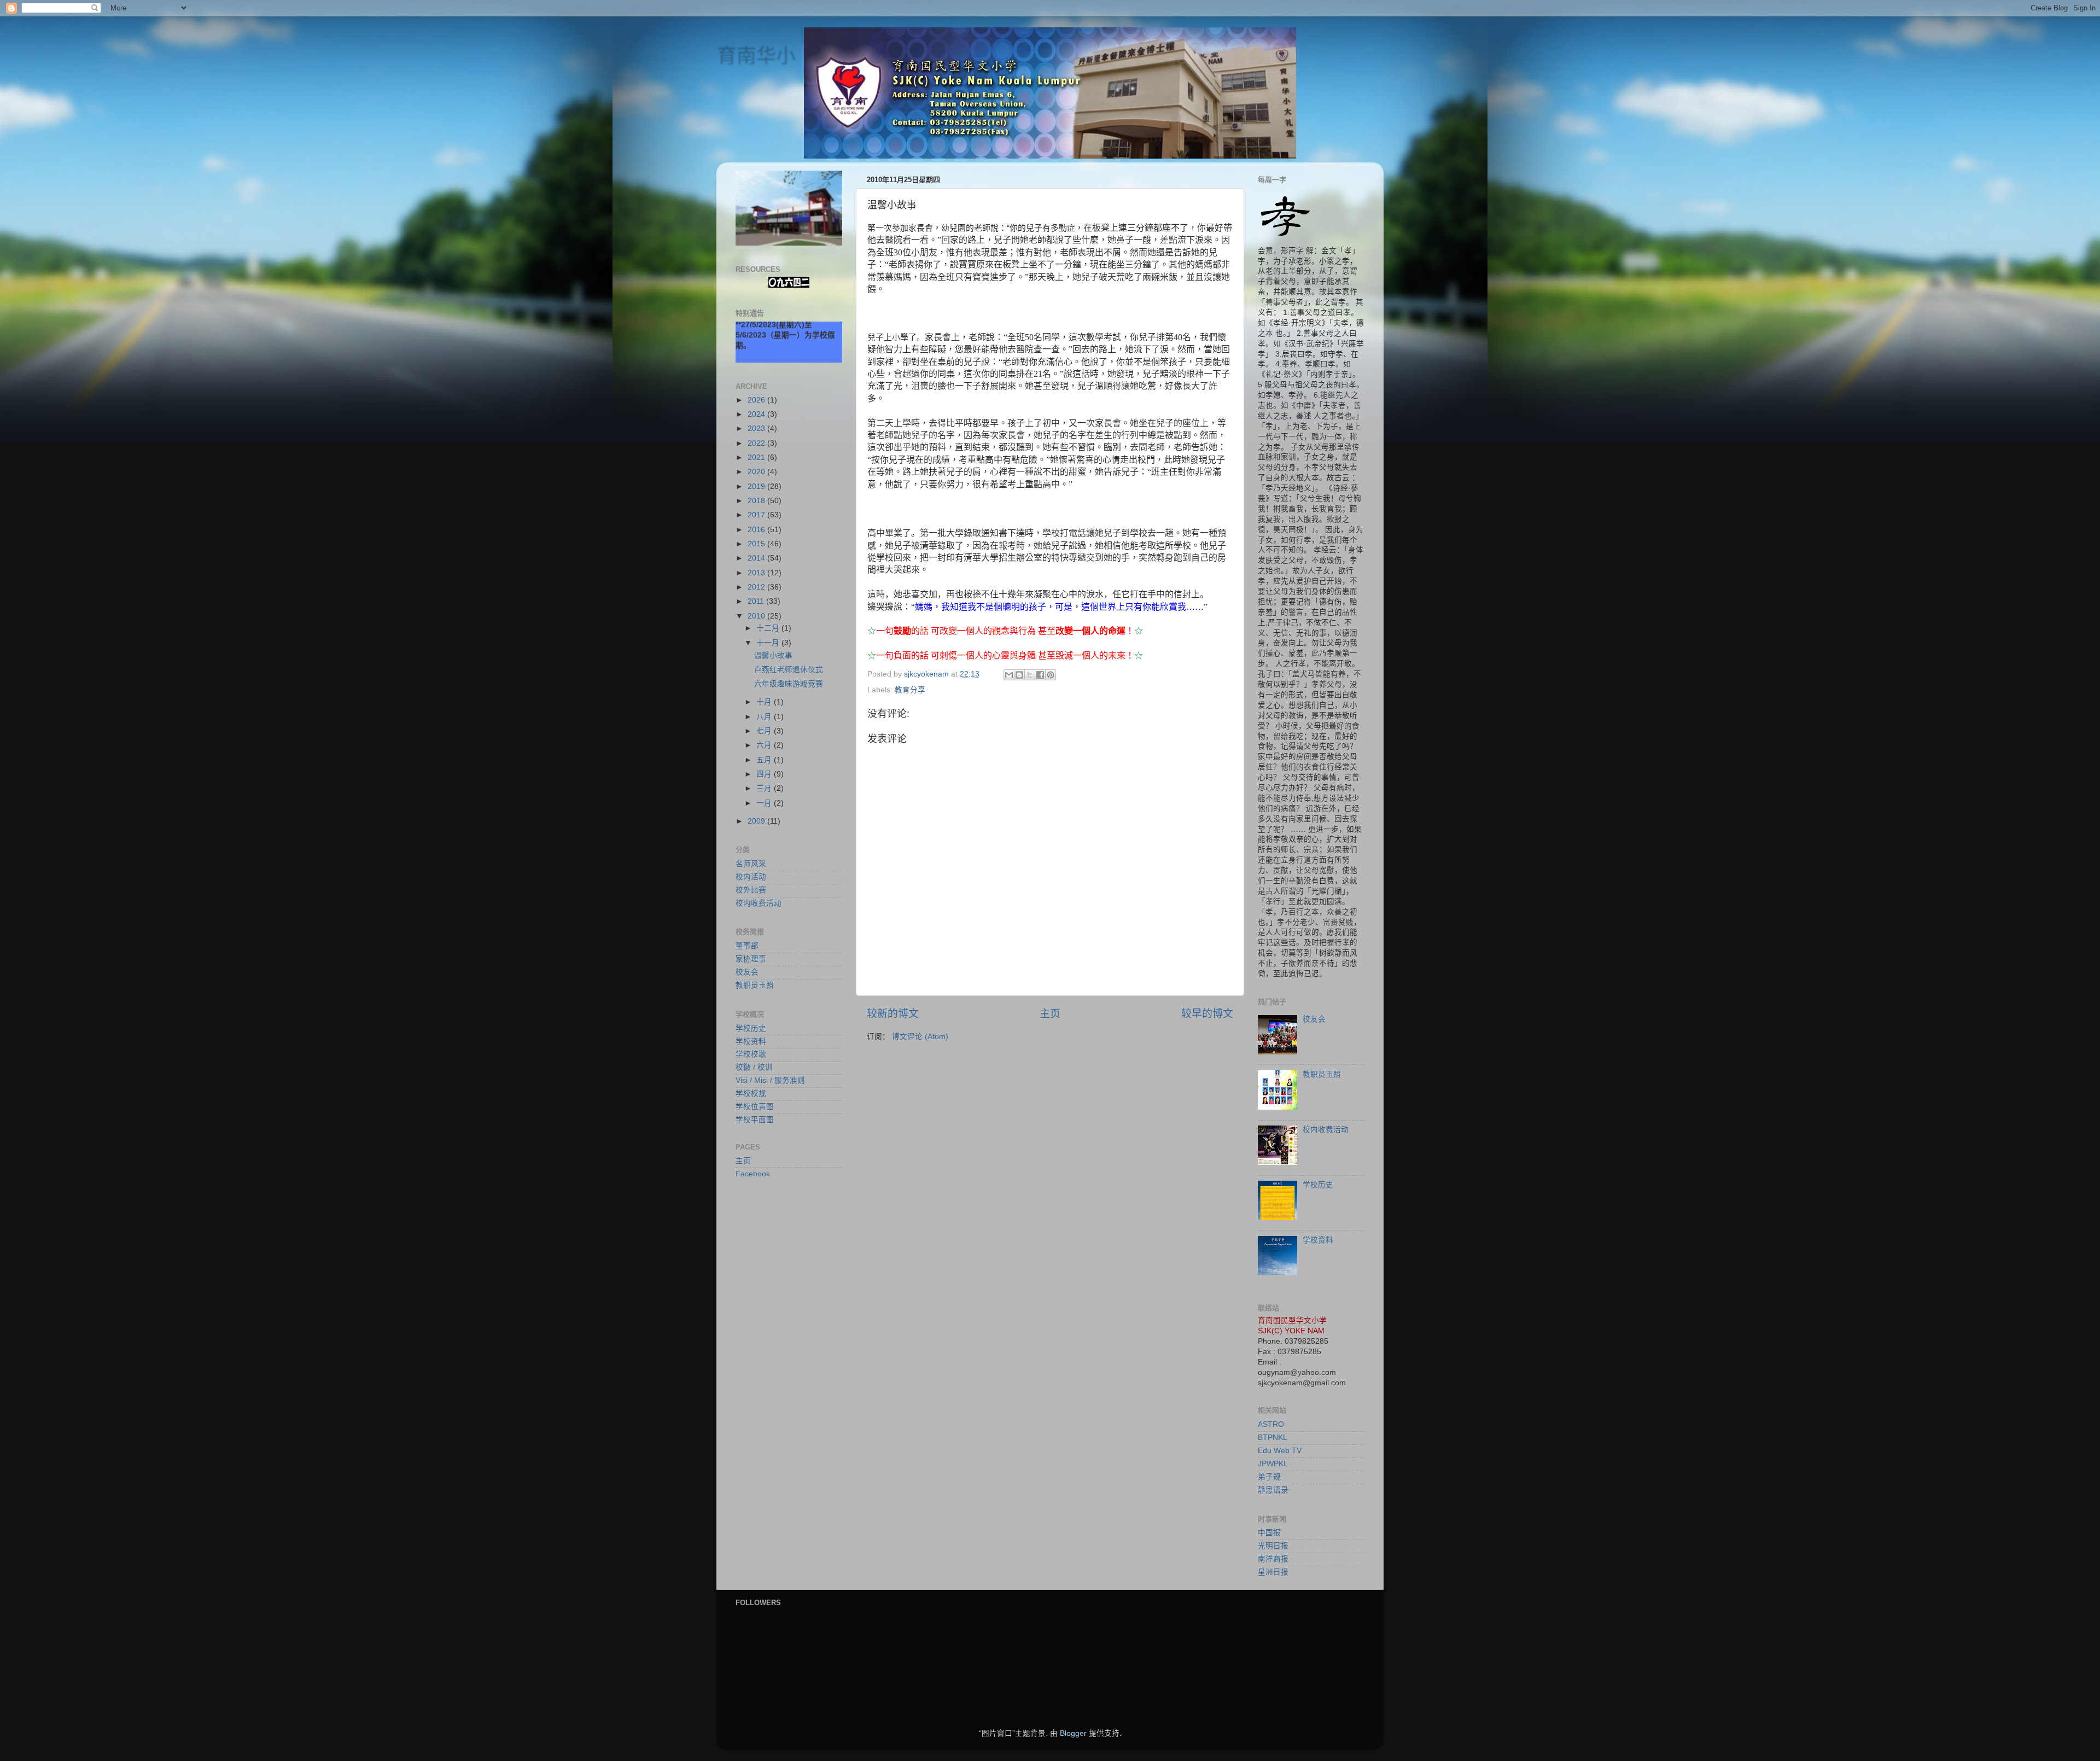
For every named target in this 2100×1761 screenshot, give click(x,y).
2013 (757, 573)
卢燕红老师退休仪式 (789, 670)
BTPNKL (1273, 1438)
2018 (757, 501)
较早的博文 (1207, 1014)
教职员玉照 (755, 985)
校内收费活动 (759, 903)
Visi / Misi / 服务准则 (770, 1080)
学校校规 (751, 1094)
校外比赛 (751, 890)
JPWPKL (1273, 1464)
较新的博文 (893, 1014)
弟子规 (1269, 1477)
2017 (757, 515)
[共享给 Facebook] (1040, 675)
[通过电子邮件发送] (1009, 675)
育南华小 (756, 56)
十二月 (769, 628)
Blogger (1073, 1733)
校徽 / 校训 (754, 1067)
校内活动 (751, 877)
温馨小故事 (773, 655)
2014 (757, 558)
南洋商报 (1273, 1559)
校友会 (747, 972)
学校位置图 (755, 1107)
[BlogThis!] (1019, 675)
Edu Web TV (1280, 1451)
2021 (757, 457)
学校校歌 (751, 1054)
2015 (757, 544)
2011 (757, 601)
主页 (1050, 1014)
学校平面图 (755, 1120)
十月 (765, 702)
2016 (757, 530)
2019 (757, 486)
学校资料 (751, 1042)
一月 (765, 803)
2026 (757, 400)
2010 (757, 616)
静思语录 (1273, 1490)
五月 (765, 760)
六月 (765, 745)
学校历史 (751, 1028)
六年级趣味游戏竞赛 (789, 684)
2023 (757, 428)
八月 (765, 717)
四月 (765, 774)
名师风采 (751, 864)
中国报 (1269, 1533)
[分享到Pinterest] (1051, 675)
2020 (757, 472)
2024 (757, 414)
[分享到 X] (1030, 675)
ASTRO (1271, 1424)
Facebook (753, 1174)
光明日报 (1273, 1546)
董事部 (747, 946)
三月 (765, 788)
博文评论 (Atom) (920, 1037)
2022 (757, 443)
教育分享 (910, 690)
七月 (765, 731)
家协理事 (751, 959)
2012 (757, 587)
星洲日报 (1273, 1572)
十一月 (769, 643)
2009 (757, 821)
